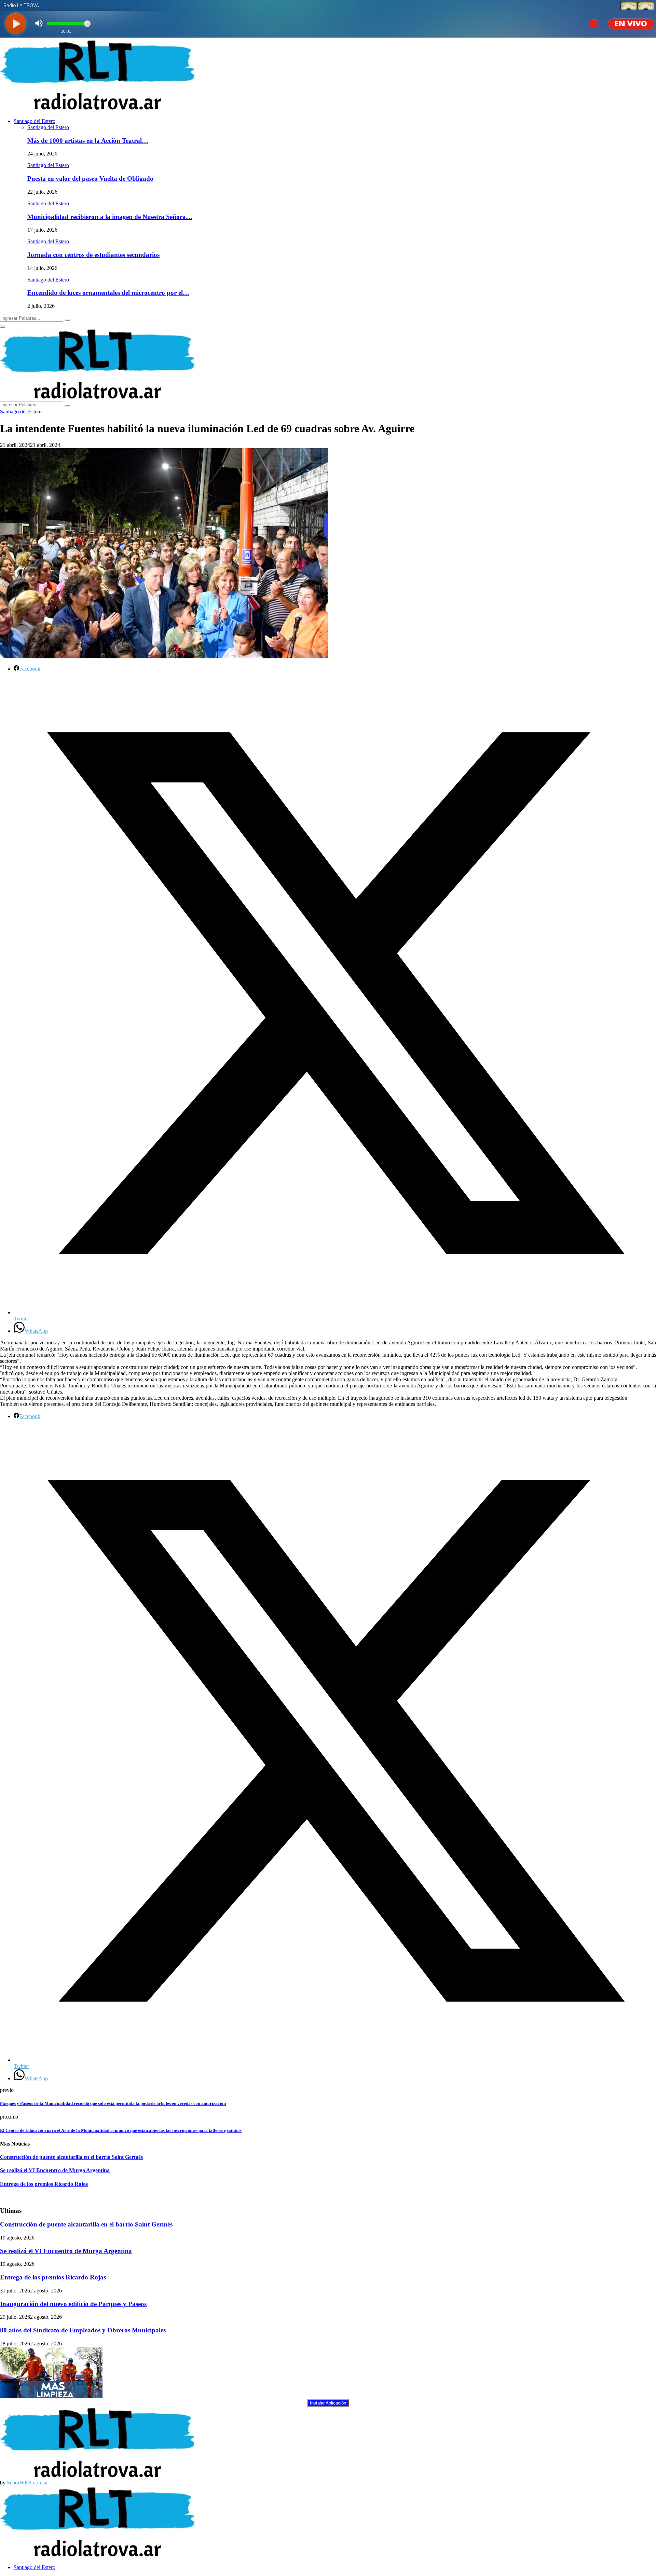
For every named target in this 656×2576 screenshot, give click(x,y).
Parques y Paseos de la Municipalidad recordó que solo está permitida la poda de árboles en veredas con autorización (113, 2103)
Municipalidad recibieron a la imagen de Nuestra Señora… (110, 217)
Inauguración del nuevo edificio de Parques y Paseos (73, 2304)
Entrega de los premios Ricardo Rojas (44, 2184)
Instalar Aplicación (328, 2403)
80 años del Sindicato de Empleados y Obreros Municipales (83, 2330)
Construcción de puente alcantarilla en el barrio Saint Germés (71, 2157)
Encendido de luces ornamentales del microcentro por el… (108, 293)
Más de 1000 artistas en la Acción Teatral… (88, 141)
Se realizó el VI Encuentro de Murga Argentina (55, 2170)
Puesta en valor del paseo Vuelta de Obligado (90, 179)
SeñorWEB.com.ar (27, 2483)
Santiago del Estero (35, 121)
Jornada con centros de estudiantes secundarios (93, 255)
